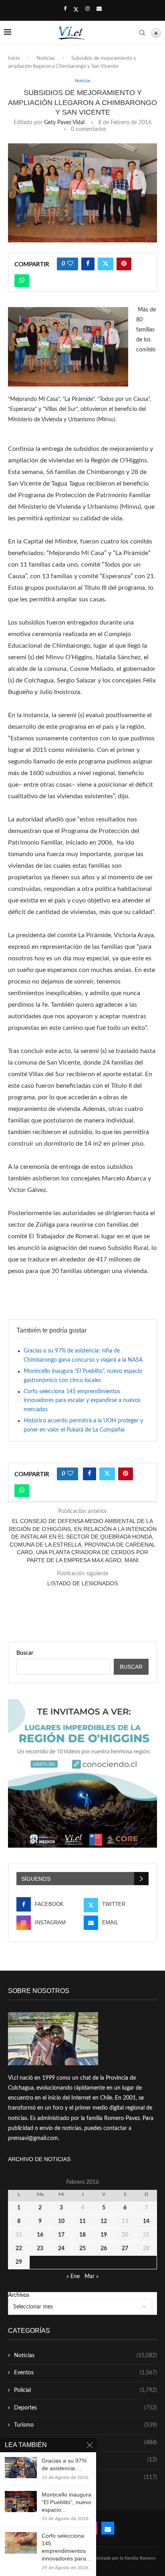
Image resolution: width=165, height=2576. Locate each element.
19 (104, 2235)
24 (61, 2249)
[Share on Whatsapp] (22, 281)
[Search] (142, 33)
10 (61, 2221)
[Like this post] (70, 264)
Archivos (19, 2295)
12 (104, 2221)
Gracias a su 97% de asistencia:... (64, 2464)
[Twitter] (76, 10)
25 (82, 2249)
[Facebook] (65, 9)
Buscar (25, 1653)
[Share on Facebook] (88, 264)
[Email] (99, 9)
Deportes (86, 2408)
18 (82, 2235)
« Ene (73, 2277)
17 (61, 2235)
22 (19, 2249)
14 (146, 2221)
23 (40, 2249)
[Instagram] (88, 9)
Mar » (92, 2277)
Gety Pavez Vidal (64, 123)
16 (40, 2235)
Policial (86, 2390)
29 (19, 2262)
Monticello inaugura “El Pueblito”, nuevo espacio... (66, 2502)
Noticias (46, 59)
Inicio (14, 59)
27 (125, 2249)
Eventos (86, 2373)
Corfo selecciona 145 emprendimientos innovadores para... (66, 2547)
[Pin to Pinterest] (124, 264)
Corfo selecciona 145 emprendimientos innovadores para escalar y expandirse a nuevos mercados (82, 1401)
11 (82, 2221)
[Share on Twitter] (106, 264)
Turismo (86, 2425)
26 (104, 2249)
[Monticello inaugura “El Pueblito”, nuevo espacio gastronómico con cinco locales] (21, 2502)
